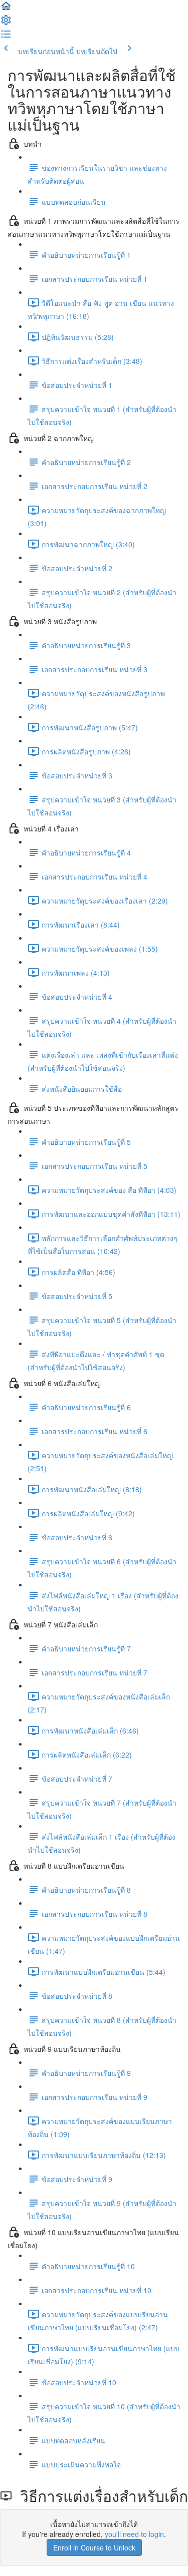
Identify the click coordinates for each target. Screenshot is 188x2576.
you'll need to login (134, 2534)
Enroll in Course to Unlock (94, 2547)
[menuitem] (6, 23)
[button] (6, 9)
